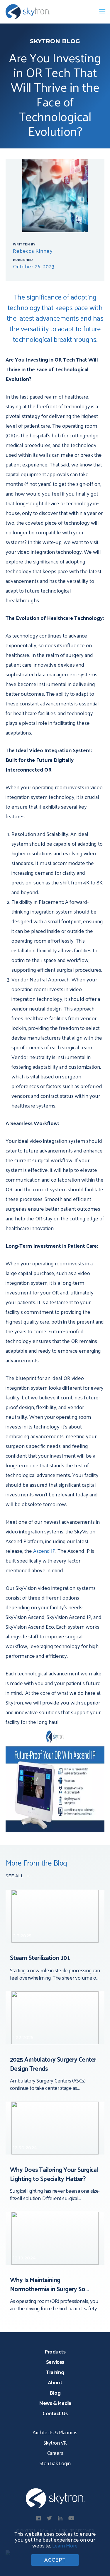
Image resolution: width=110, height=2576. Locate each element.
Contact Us (55, 2413)
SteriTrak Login (55, 2463)
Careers (55, 2453)
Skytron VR (55, 2442)
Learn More (65, 2545)
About (55, 2382)
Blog (55, 2392)
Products (55, 2351)
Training (55, 2372)
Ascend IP (44, 1551)
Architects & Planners (55, 2432)
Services (55, 2362)
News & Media (55, 2403)
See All (15, 1876)
